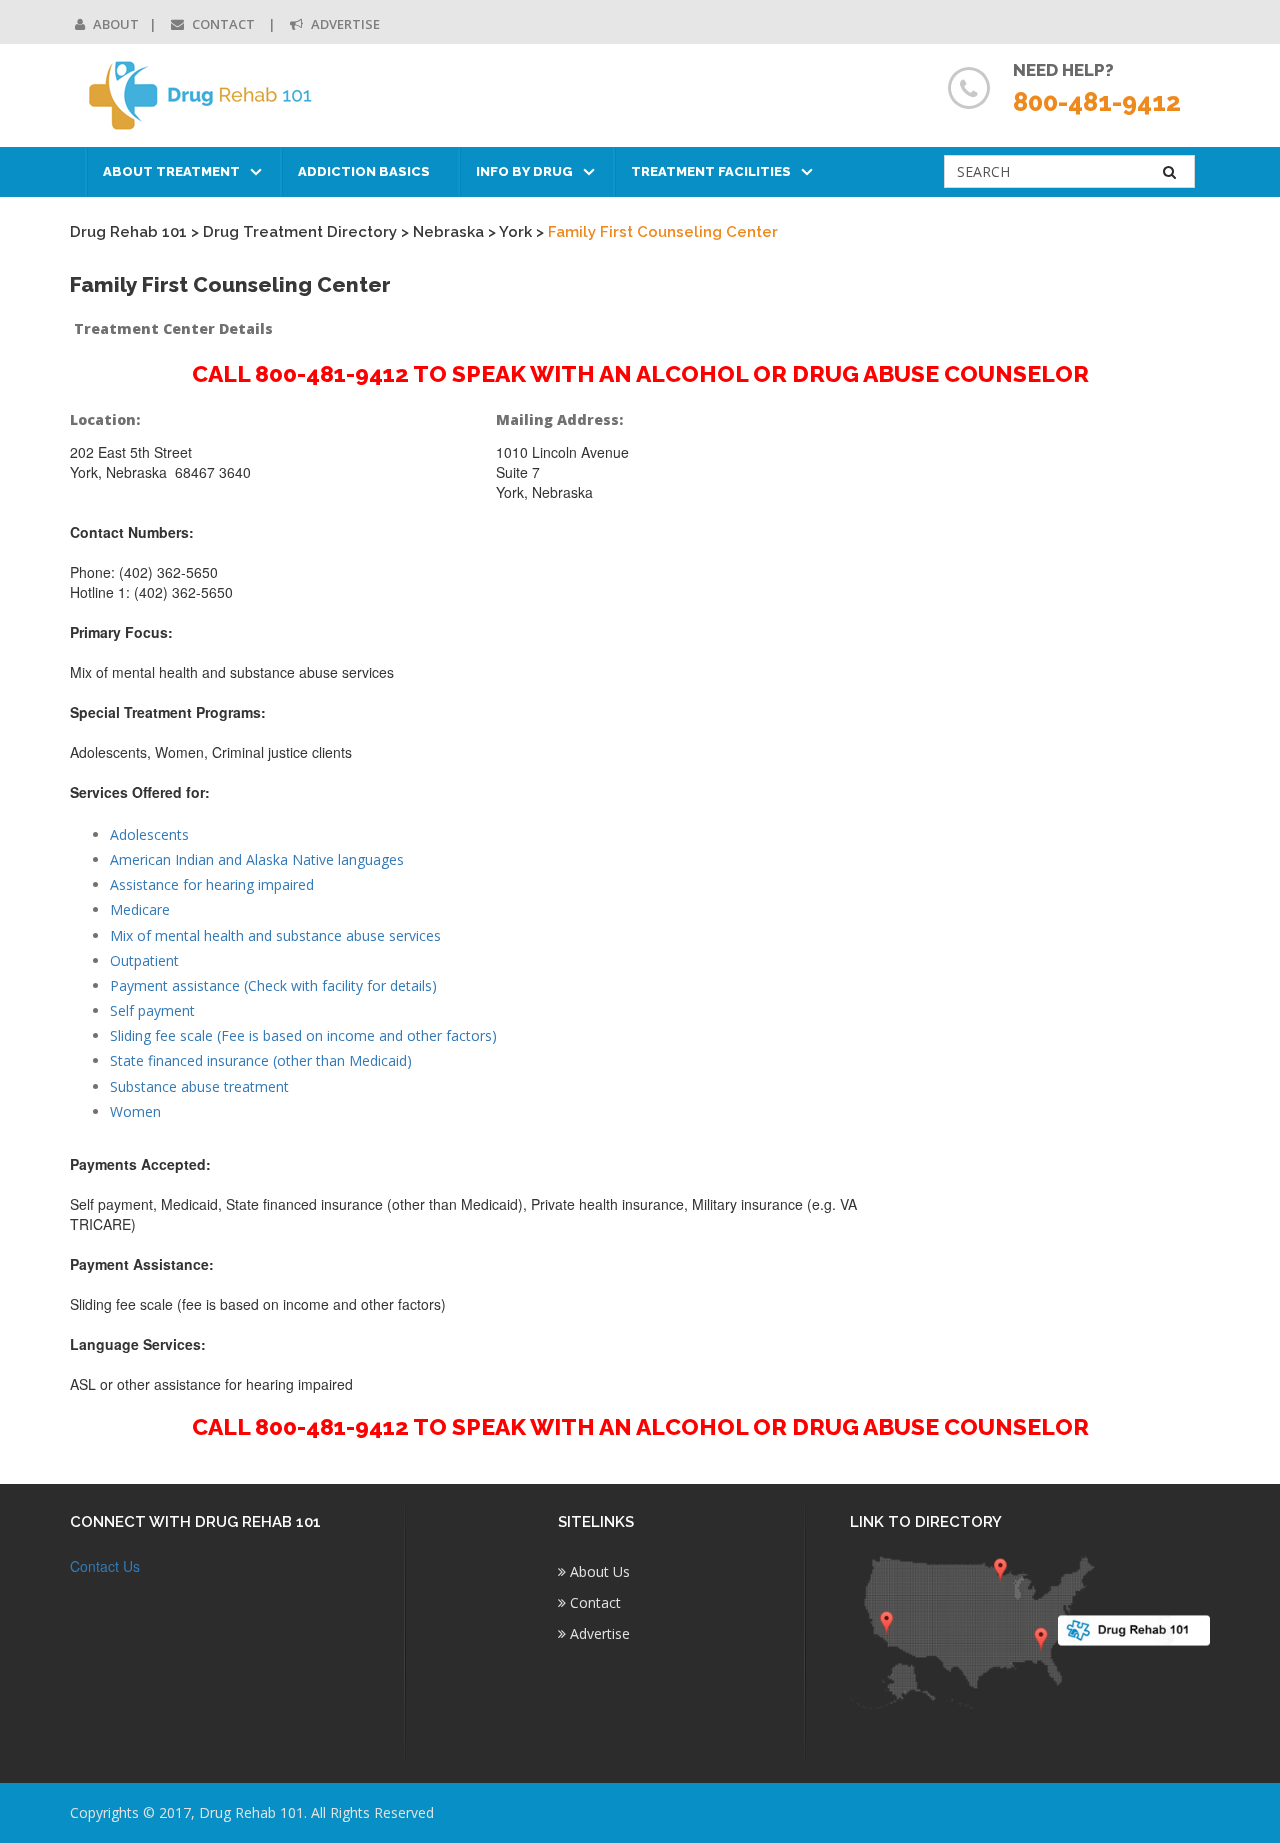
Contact (223, 24)
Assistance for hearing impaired (212, 884)
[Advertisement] (1079, 707)
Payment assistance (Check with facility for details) (273, 985)
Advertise (344, 24)
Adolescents (149, 834)
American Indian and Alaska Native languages (257, 859)
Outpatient (144, 960)
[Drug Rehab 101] (201, 95)
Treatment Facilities (711, 171)
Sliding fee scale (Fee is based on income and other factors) (303, 1035)
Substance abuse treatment (199, 1086)
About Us (598, 1571)
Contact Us (105, 1566)
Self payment (152, 1010)
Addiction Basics (364, 171)
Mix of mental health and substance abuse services (275, 935)
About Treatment (171, 171)
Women (135, 1111)
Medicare (140, 909)
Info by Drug (524, 171)
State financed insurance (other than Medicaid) (261, 1060)
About (114, 24)
